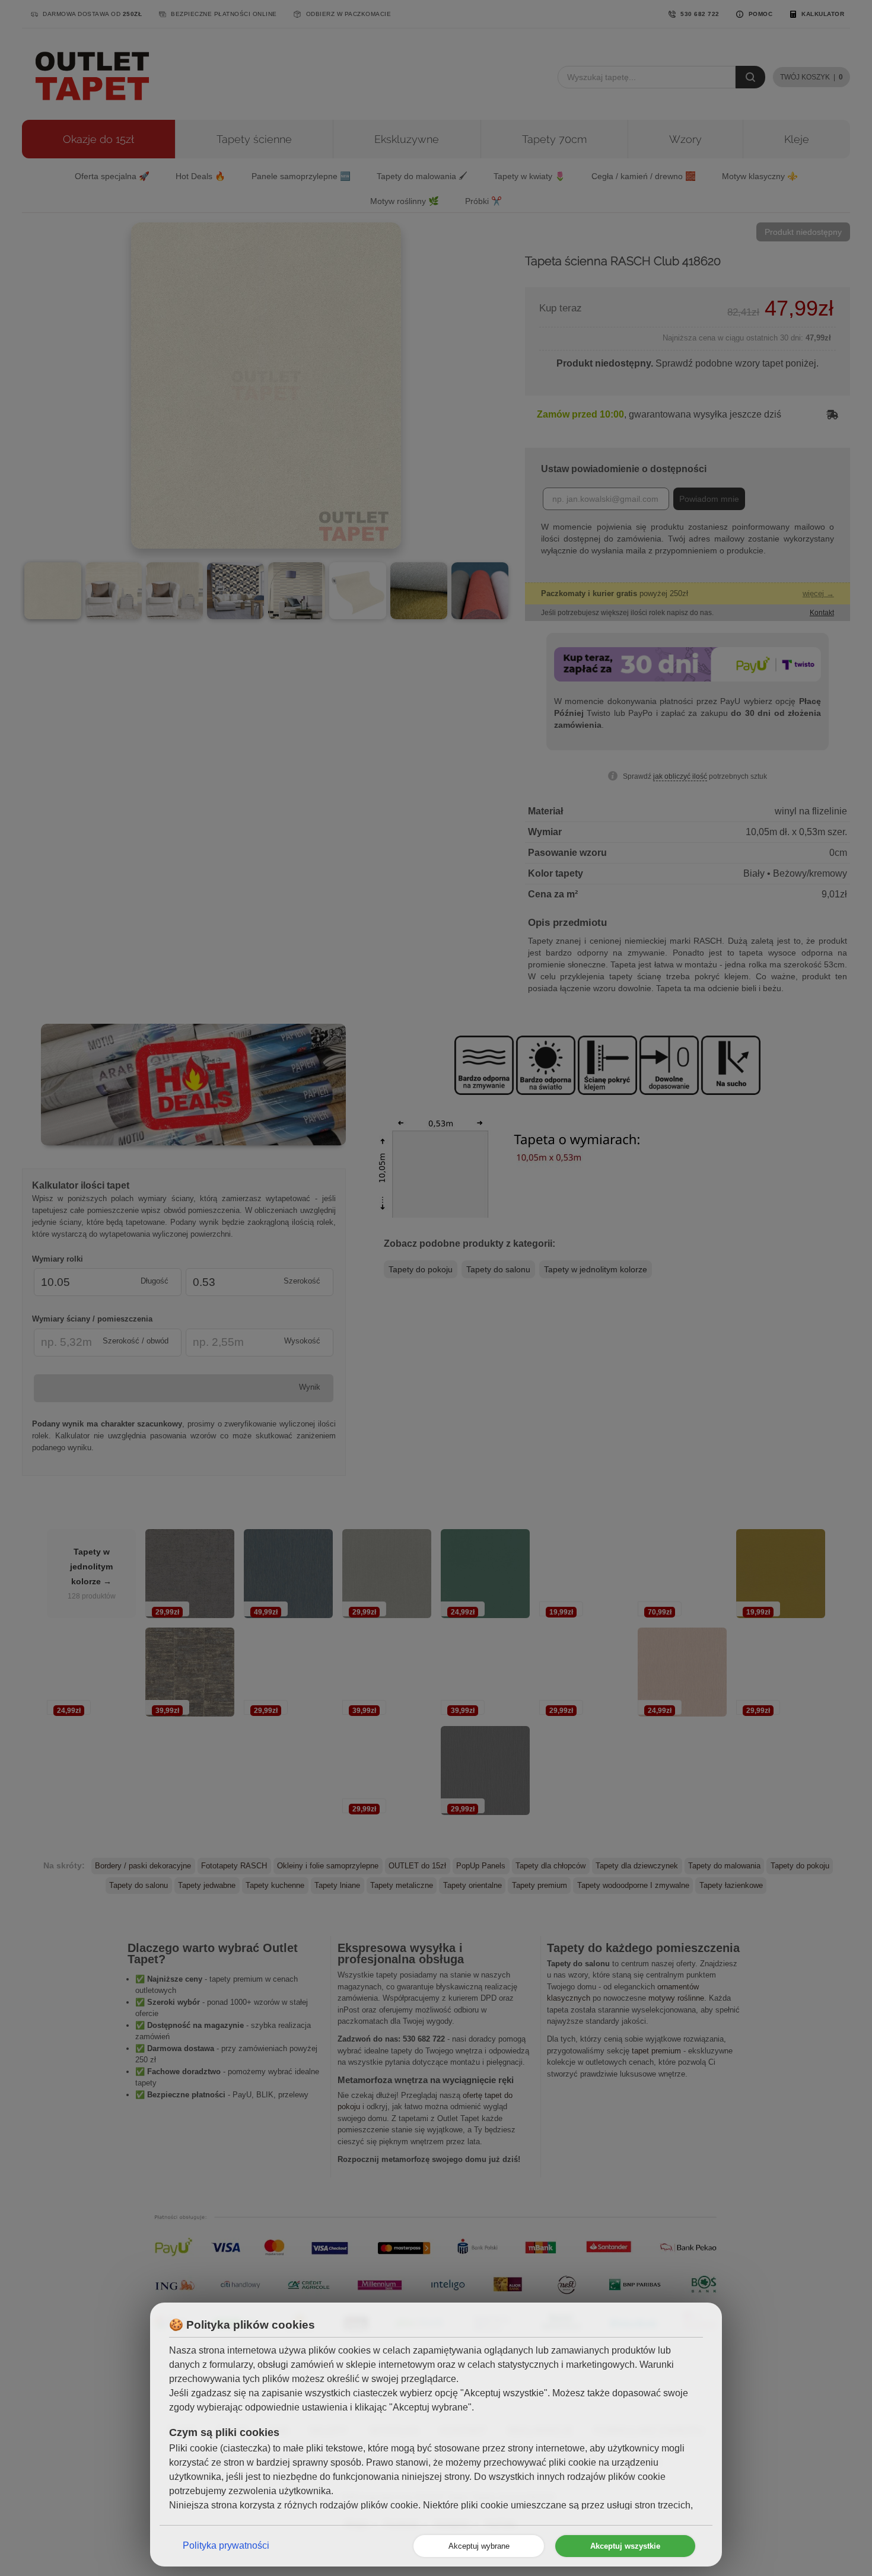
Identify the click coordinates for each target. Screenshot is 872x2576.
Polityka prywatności (226, 2545)
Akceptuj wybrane (479, 2546)
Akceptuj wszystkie (625, 2546)
